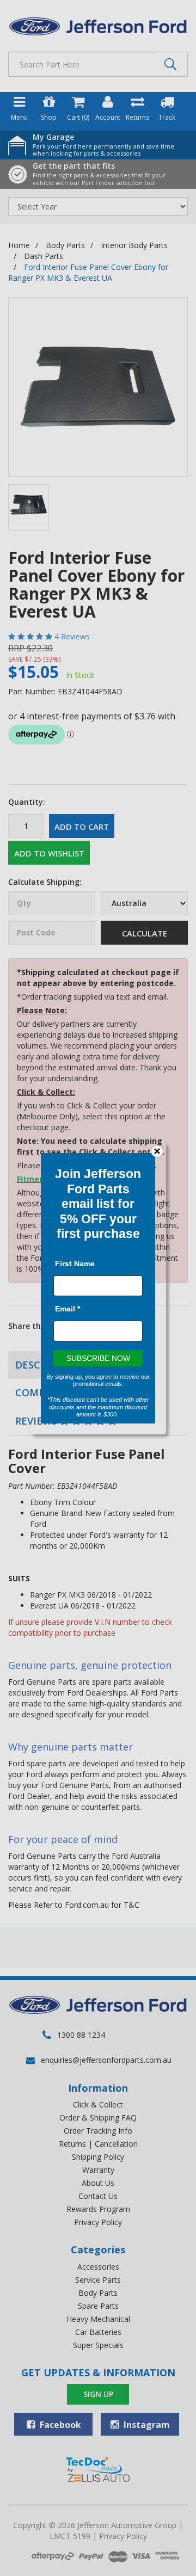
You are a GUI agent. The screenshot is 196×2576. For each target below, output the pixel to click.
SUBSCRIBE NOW (98, 1358)
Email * (68, 1308)
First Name (75, 1263)
